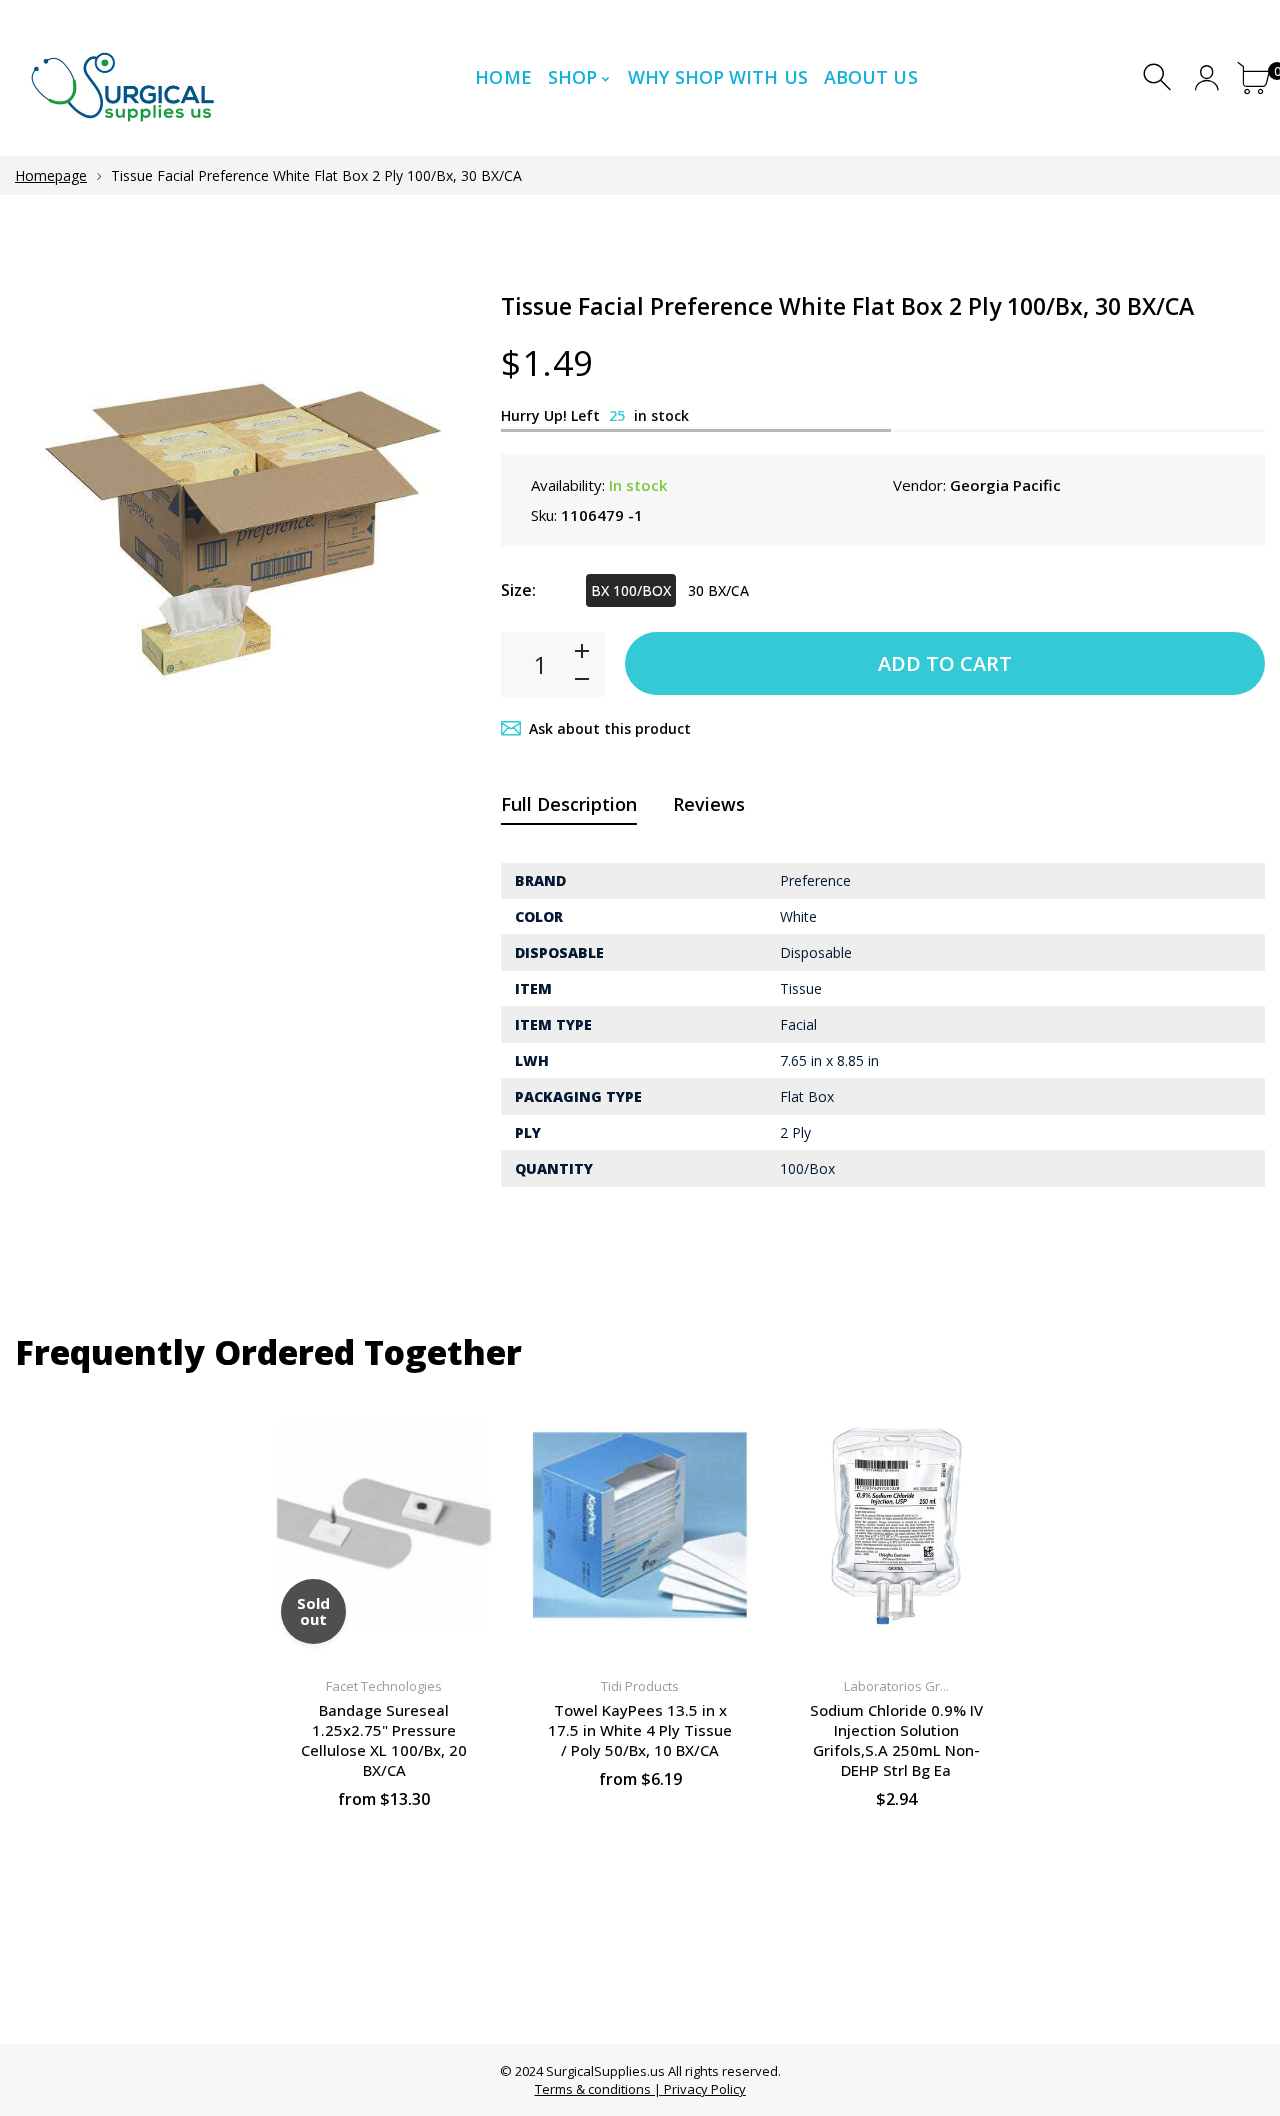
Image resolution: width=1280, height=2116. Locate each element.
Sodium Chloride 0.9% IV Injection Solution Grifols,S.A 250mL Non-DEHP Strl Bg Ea (896, 1740)
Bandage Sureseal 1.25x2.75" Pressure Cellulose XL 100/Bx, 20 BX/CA (384, 1740)
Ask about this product (610, 728)
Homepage (51, 175)
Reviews (709, 804)
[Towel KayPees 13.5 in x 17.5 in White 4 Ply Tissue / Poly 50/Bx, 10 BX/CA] (640, 1525)
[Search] (1159, 77)
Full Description (569, 804)
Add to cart (945, 663)
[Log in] (1206, 77)
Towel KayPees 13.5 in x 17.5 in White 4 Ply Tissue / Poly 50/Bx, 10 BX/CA (640, 1730)
